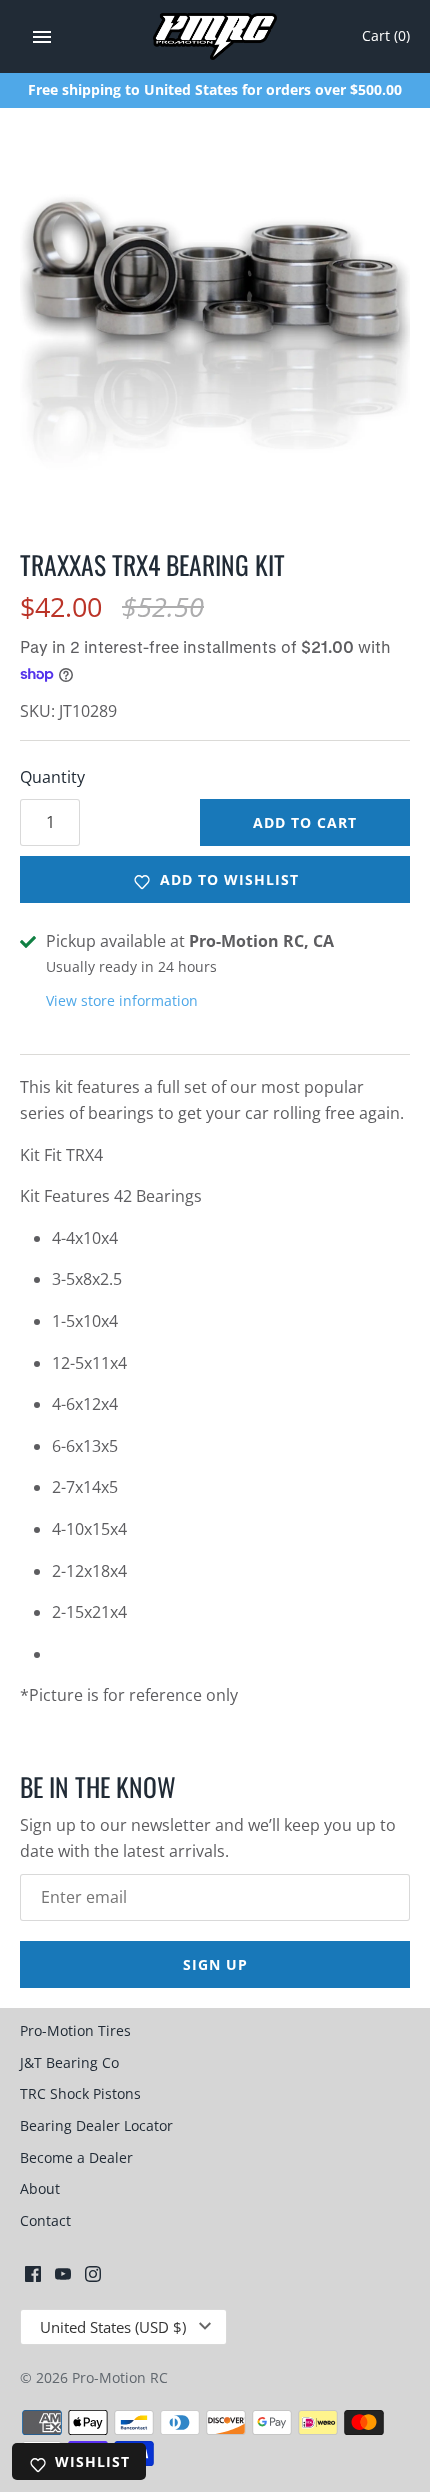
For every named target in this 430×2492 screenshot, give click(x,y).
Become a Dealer (76, 2157)
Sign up (215, 1964)
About (40, 2188)
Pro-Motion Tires (75, 2030)
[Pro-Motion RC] (215, 36)
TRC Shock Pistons (80, 2093)
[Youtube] (63, 2278)
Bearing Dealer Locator (96, 2125)
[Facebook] (33, 2278)
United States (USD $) (113, 2327)
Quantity (52, 777)
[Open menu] (42, 37)
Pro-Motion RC (120, 2377)
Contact (45, 2220)
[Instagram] (93, 2278)
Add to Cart (305, 822)
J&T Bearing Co (69, 2062)
